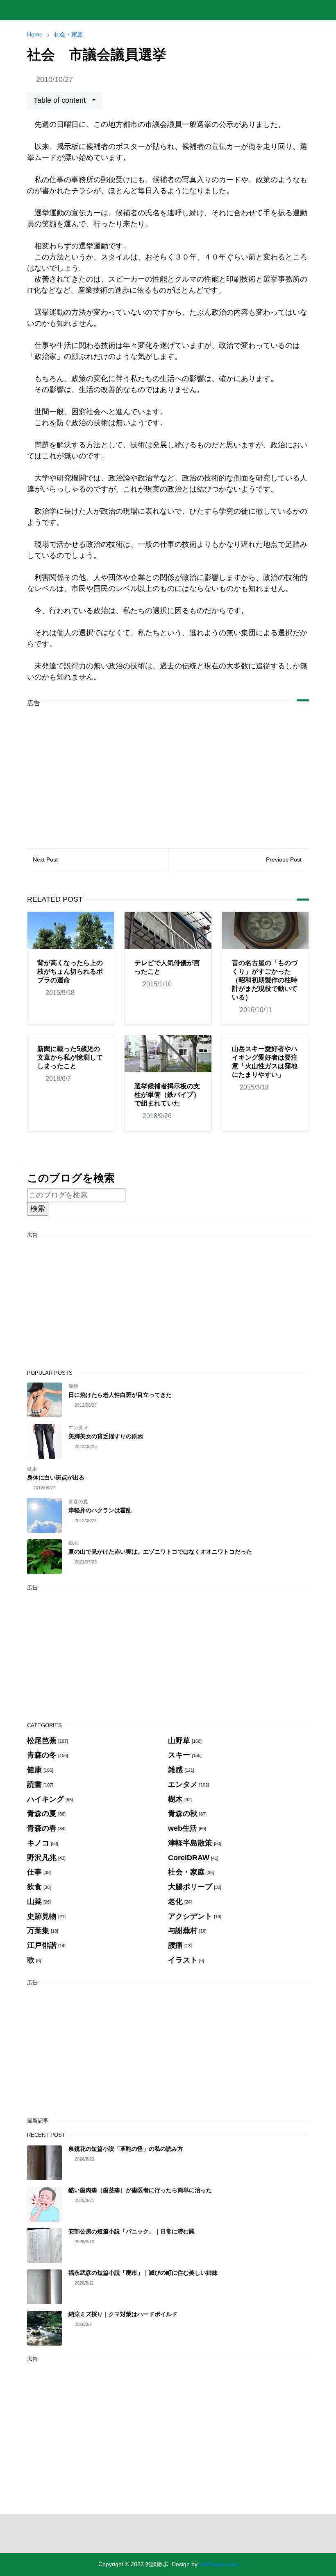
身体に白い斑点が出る (56, 1477)
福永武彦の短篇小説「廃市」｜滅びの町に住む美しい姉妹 (143, 2273)
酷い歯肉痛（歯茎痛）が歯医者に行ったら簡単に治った (140, 2190)
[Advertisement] (168, 771)
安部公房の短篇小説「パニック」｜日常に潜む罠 (132, 2231)
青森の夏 (78, 1502)
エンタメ (78, 1428)
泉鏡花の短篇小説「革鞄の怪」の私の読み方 (126, 2149)
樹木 (73, 1543)
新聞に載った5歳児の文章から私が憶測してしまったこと (70, 1057)
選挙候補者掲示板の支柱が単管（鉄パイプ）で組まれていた (167, 1095)
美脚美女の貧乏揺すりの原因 (106, 1436)
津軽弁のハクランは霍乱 (100, 1510)
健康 (73, 1386)
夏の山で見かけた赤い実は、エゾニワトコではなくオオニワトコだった (160, 1552)
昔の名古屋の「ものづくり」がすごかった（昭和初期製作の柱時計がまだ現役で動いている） (265, 980)
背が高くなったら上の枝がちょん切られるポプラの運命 (70, 971)
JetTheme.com (219, 2564)
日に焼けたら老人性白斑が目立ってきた (120, 1395)
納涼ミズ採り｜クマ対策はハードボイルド (123, 2314)
